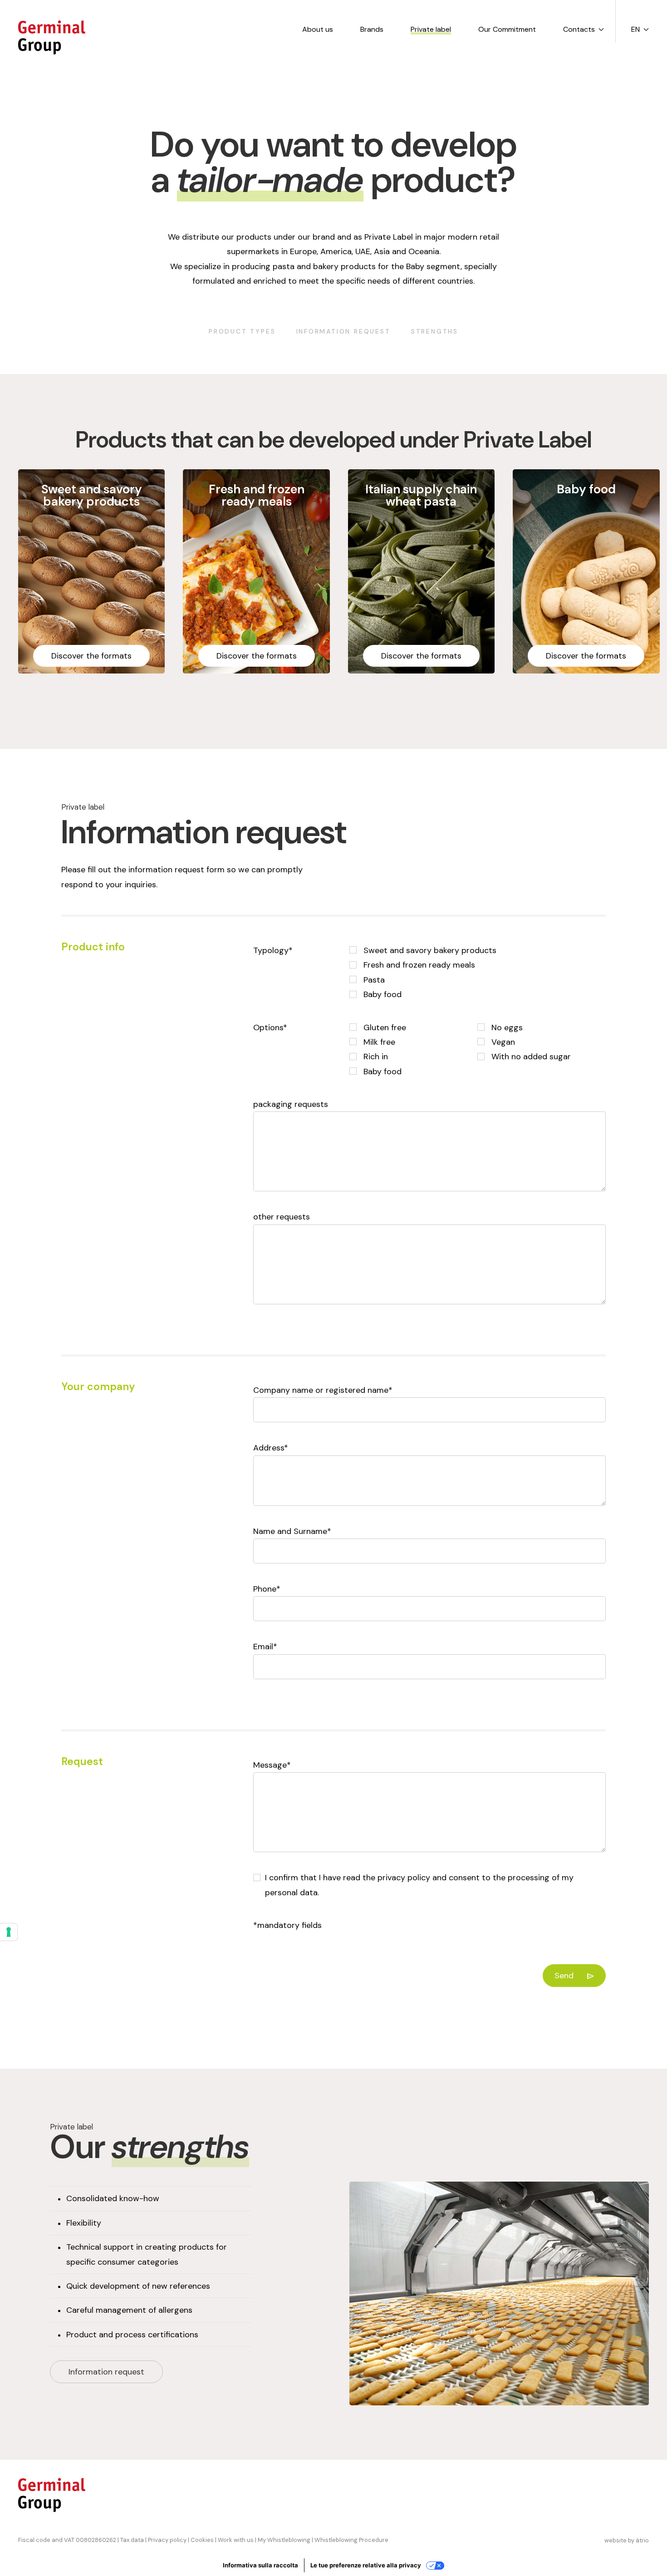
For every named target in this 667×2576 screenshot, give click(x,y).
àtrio (642, 2540)
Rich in (375, 1057)
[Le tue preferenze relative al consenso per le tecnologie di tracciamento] (9, 1932)
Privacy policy (167, 2540)
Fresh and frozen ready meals (418, 965)
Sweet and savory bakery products (429, 950)
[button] (91, 571)
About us (318, 29)
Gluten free (384, 1027)
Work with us (236, 2540)
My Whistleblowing (284, 2540)
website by (627, 2540)
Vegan (502, 1042)
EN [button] (635, 29)
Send (564, 1976)
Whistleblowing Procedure (351, 2540)
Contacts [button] (579, 29)
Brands (372, 29)
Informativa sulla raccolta (260, 2565)
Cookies (202, 2540)
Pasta (373, 980)
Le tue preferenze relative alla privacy (366, 2565)
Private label (431, 29)
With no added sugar (530, 1057)
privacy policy (404, 1878)
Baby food (381, 994)
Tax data (132, 2540)
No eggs (506, 1027)
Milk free (378, 1042)
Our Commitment (507, 29)
